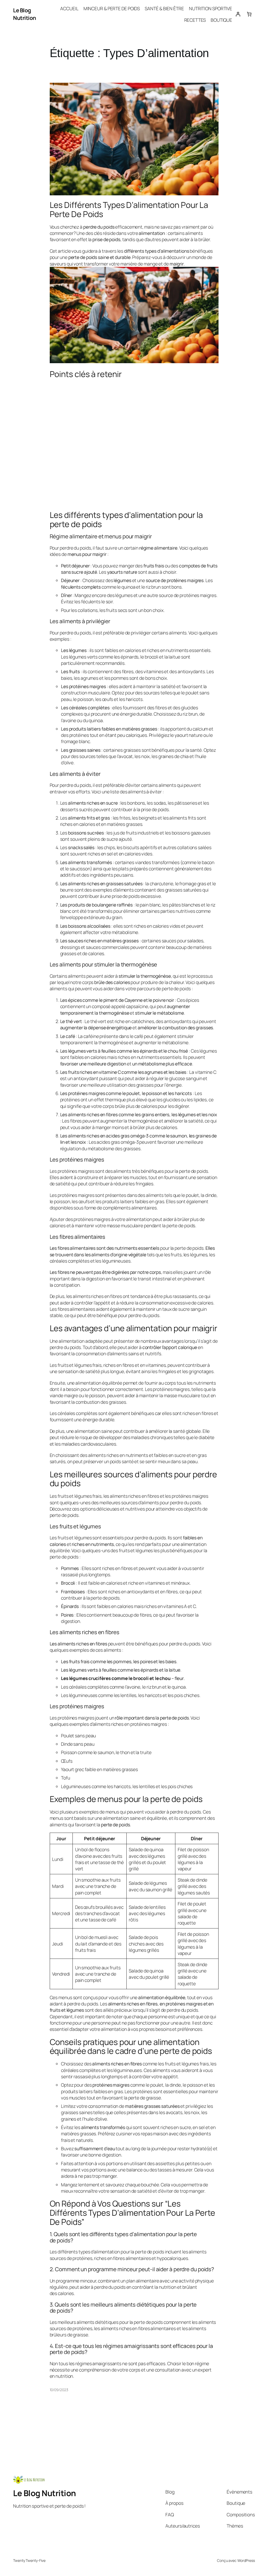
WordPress (246, 2560)
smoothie (91, 1880)
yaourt (181, 735)
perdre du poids (75, 548)
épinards (130, 657)
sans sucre (72, 572)
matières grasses (78, 469)
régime (202, 2363)
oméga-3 (139, 1136)
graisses (177, 435)
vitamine (123, 490)
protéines (177, 580)
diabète (206, 1437)
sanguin (194, 1078)
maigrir (99, 554)
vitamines (153, 671)
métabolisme (125, 932)
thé (121, 1862)
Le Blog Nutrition (25, 14)
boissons (181, 833)
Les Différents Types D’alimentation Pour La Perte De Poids (129, 209)
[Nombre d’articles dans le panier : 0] (249, 14)
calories (133, 650)
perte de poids (160, 395)
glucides (190, 707)
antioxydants (178, 1021)
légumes (124, 595)
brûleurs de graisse (69, 2335)
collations (88, 610)
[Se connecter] (238, 14)
